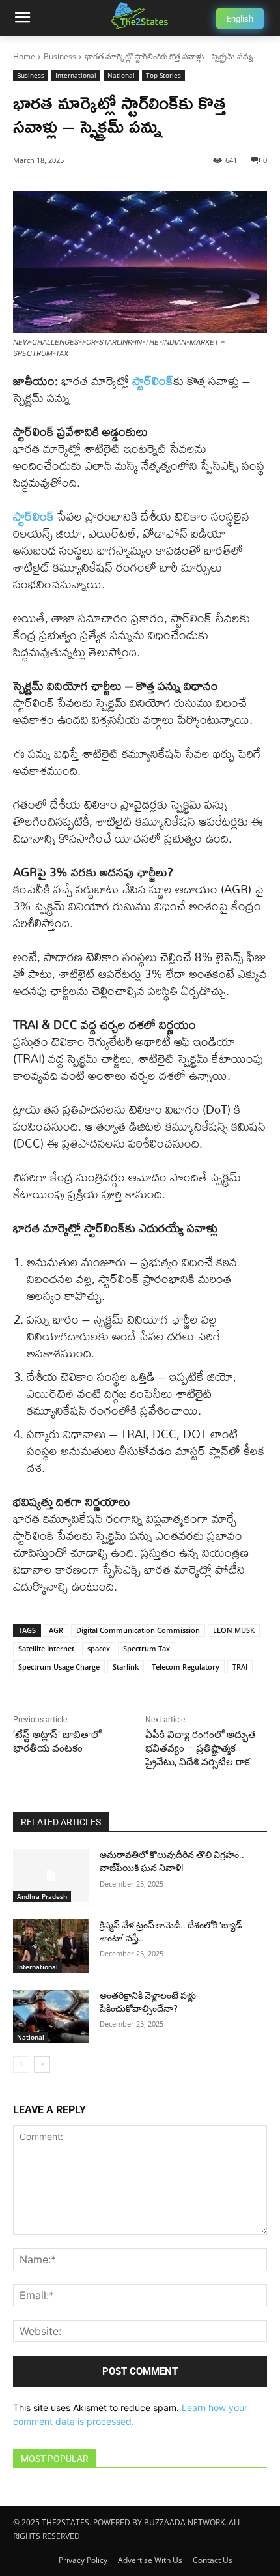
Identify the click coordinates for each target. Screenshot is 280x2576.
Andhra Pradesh (42, 1896)
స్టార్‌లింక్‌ (153, 381)
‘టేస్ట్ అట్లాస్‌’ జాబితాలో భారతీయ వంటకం (57, 1742)
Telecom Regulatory (186, 1667)
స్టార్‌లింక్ (35, 516)
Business (60, 56)
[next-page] (42, 2064)
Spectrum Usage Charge (59, 1667)
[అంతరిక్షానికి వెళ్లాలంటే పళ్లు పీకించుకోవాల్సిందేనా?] (51, 2016)
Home (24, 56)
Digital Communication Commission (138, 1630)
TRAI (240, 1667)
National (121, 75)
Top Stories (163, 75)
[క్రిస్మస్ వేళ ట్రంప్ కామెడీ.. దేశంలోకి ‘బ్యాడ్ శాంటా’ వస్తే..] (51, 1946)
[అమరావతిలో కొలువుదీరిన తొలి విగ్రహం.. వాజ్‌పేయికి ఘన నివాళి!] (51, 1875)
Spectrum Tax (147, 1648)
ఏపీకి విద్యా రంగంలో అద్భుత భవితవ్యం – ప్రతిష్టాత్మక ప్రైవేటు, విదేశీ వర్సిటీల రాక (201, 1748)
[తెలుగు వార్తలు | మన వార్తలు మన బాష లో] (140, 16)
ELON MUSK (234, 1630)
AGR (56, 1630)
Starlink (126, 1667)
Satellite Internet (46, 1648)
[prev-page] (21, 2064)
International (76, 75)
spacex (99, 1648)
